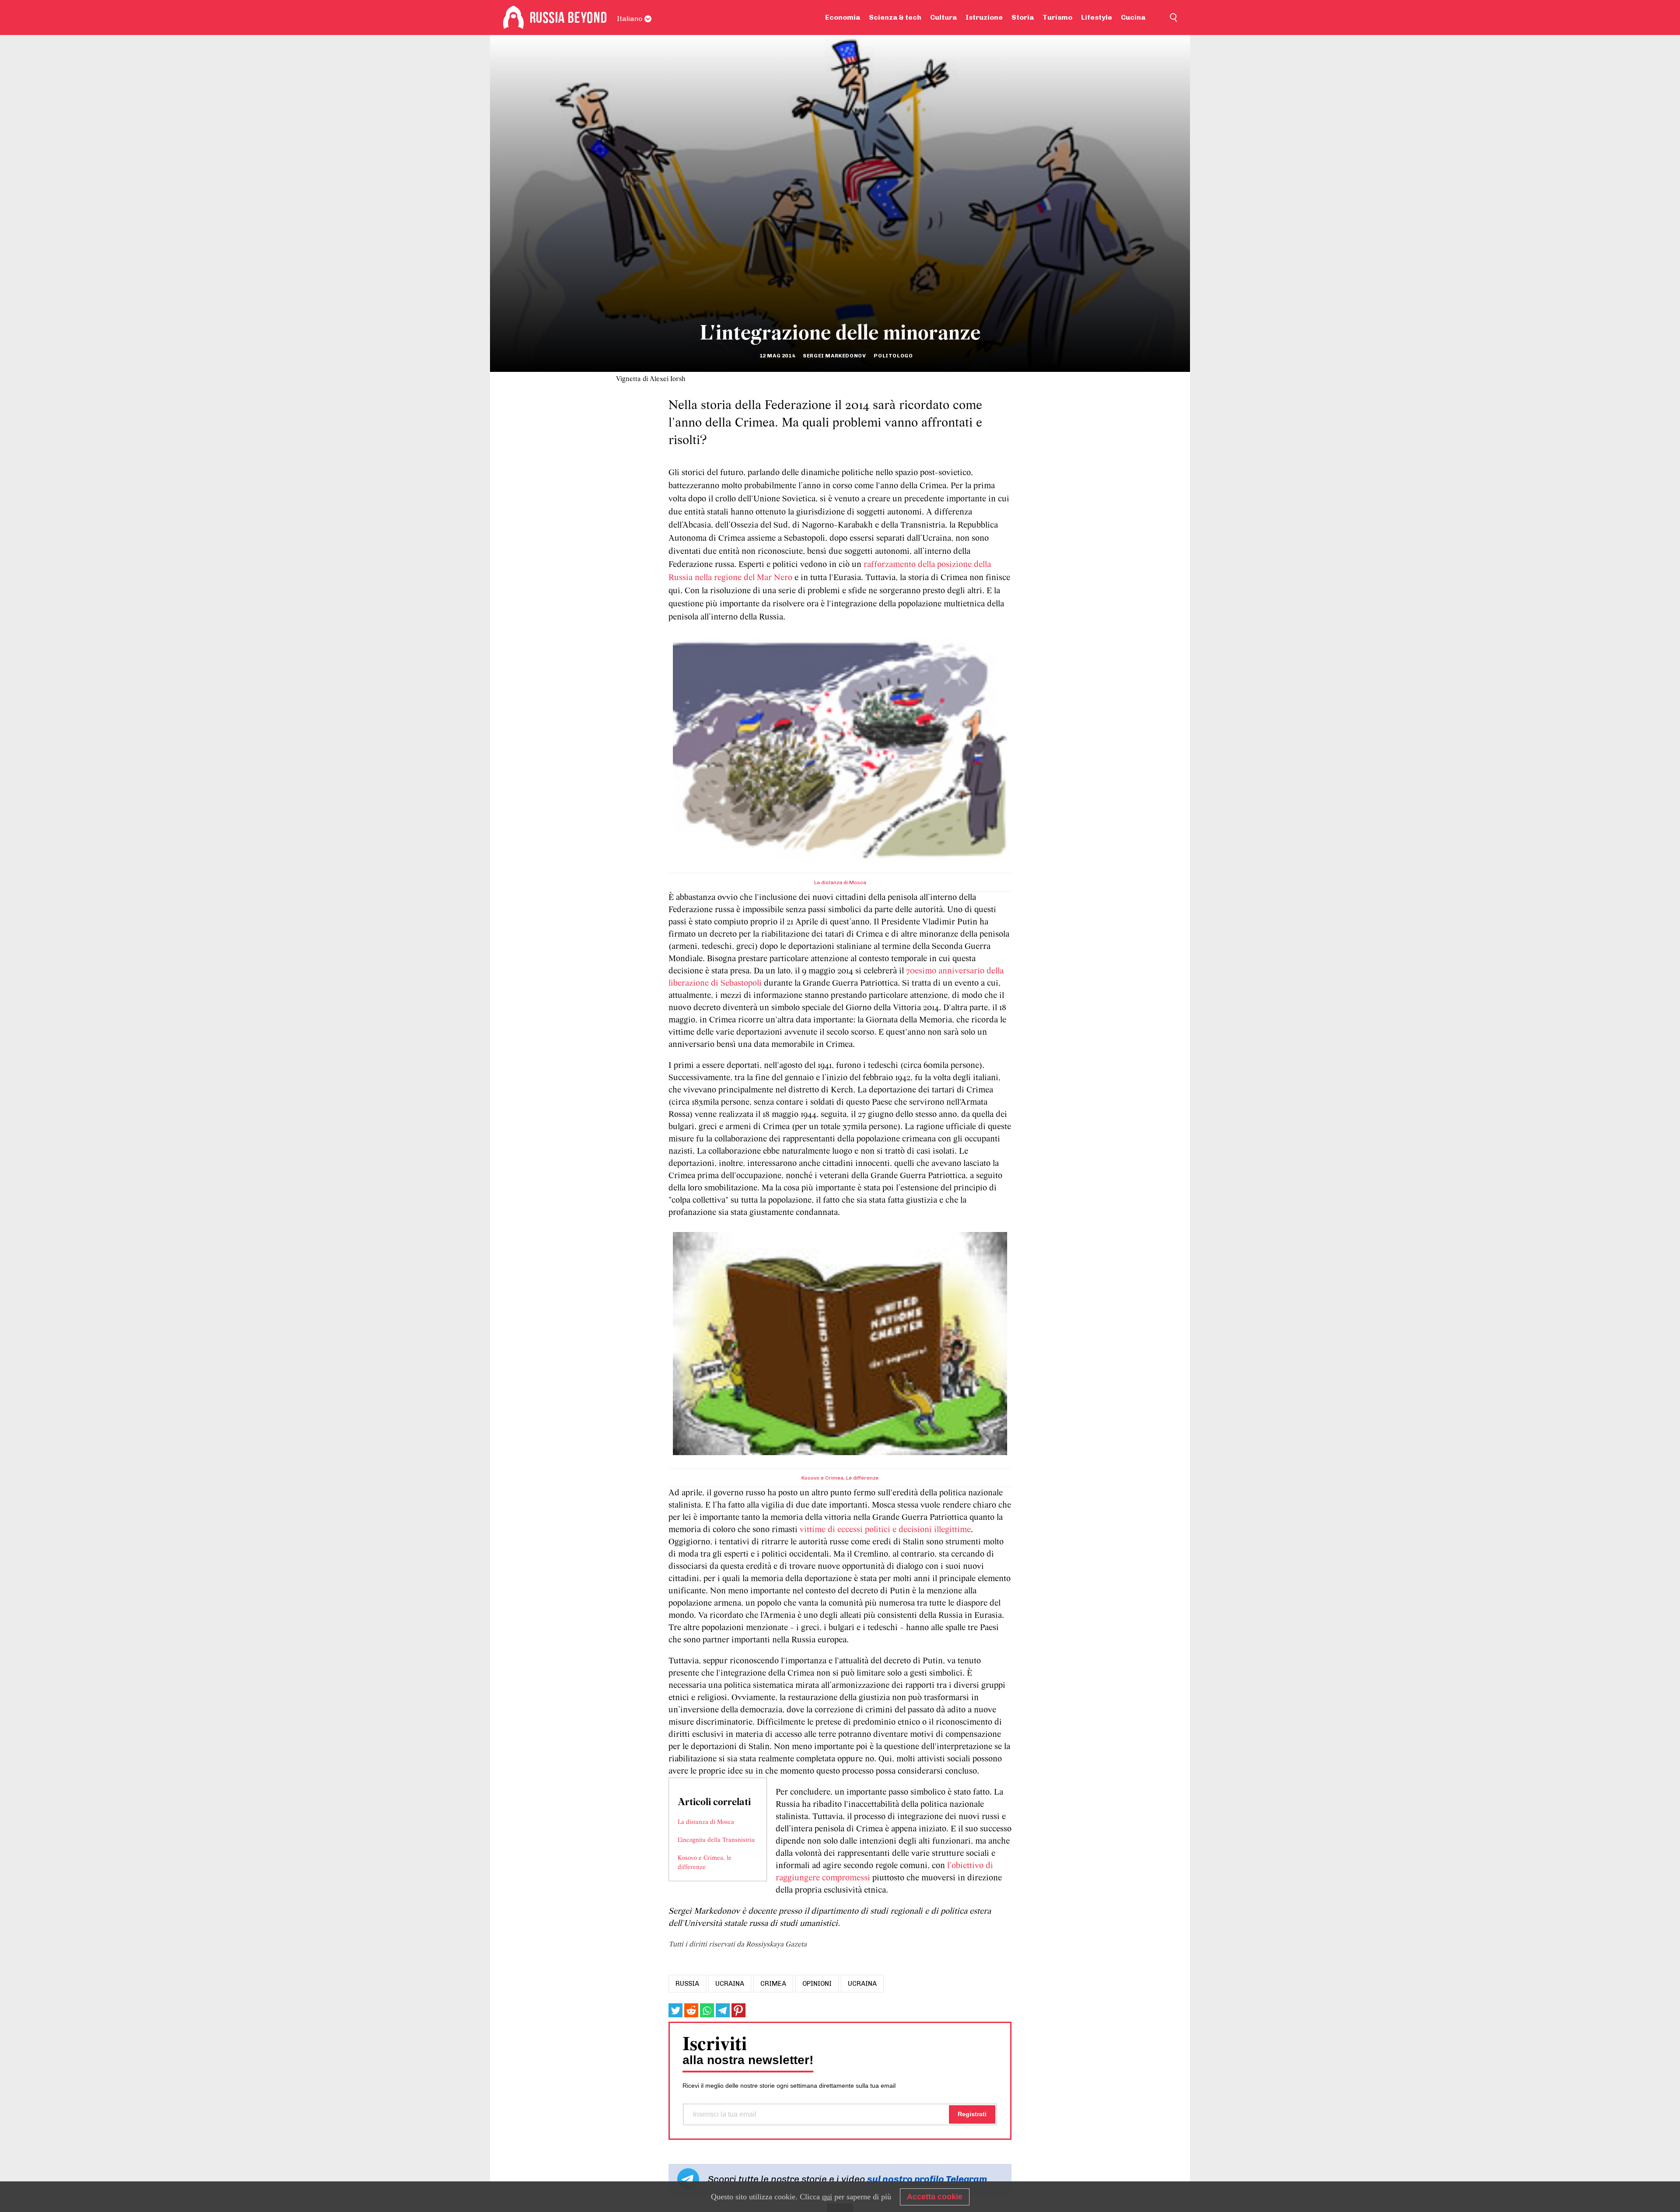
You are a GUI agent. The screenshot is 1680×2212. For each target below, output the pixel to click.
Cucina (1133, 17)
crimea (773, 1984)
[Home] (513, 17)
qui (827, 2197)
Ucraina (862, 1984)
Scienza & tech (895, 17)
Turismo (1057, 17)
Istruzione (984, 17)
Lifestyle (1097, 17)
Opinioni (817, 1984)
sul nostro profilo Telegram (927, 2179)
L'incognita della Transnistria (716, 1840)
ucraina (730, 1984)
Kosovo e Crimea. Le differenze (840, 1478)
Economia (843, 17)
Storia (1023, 17)
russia (687, 1984)
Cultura (943, 17)
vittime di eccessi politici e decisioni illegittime (885, 1530)
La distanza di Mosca (840, 882)
